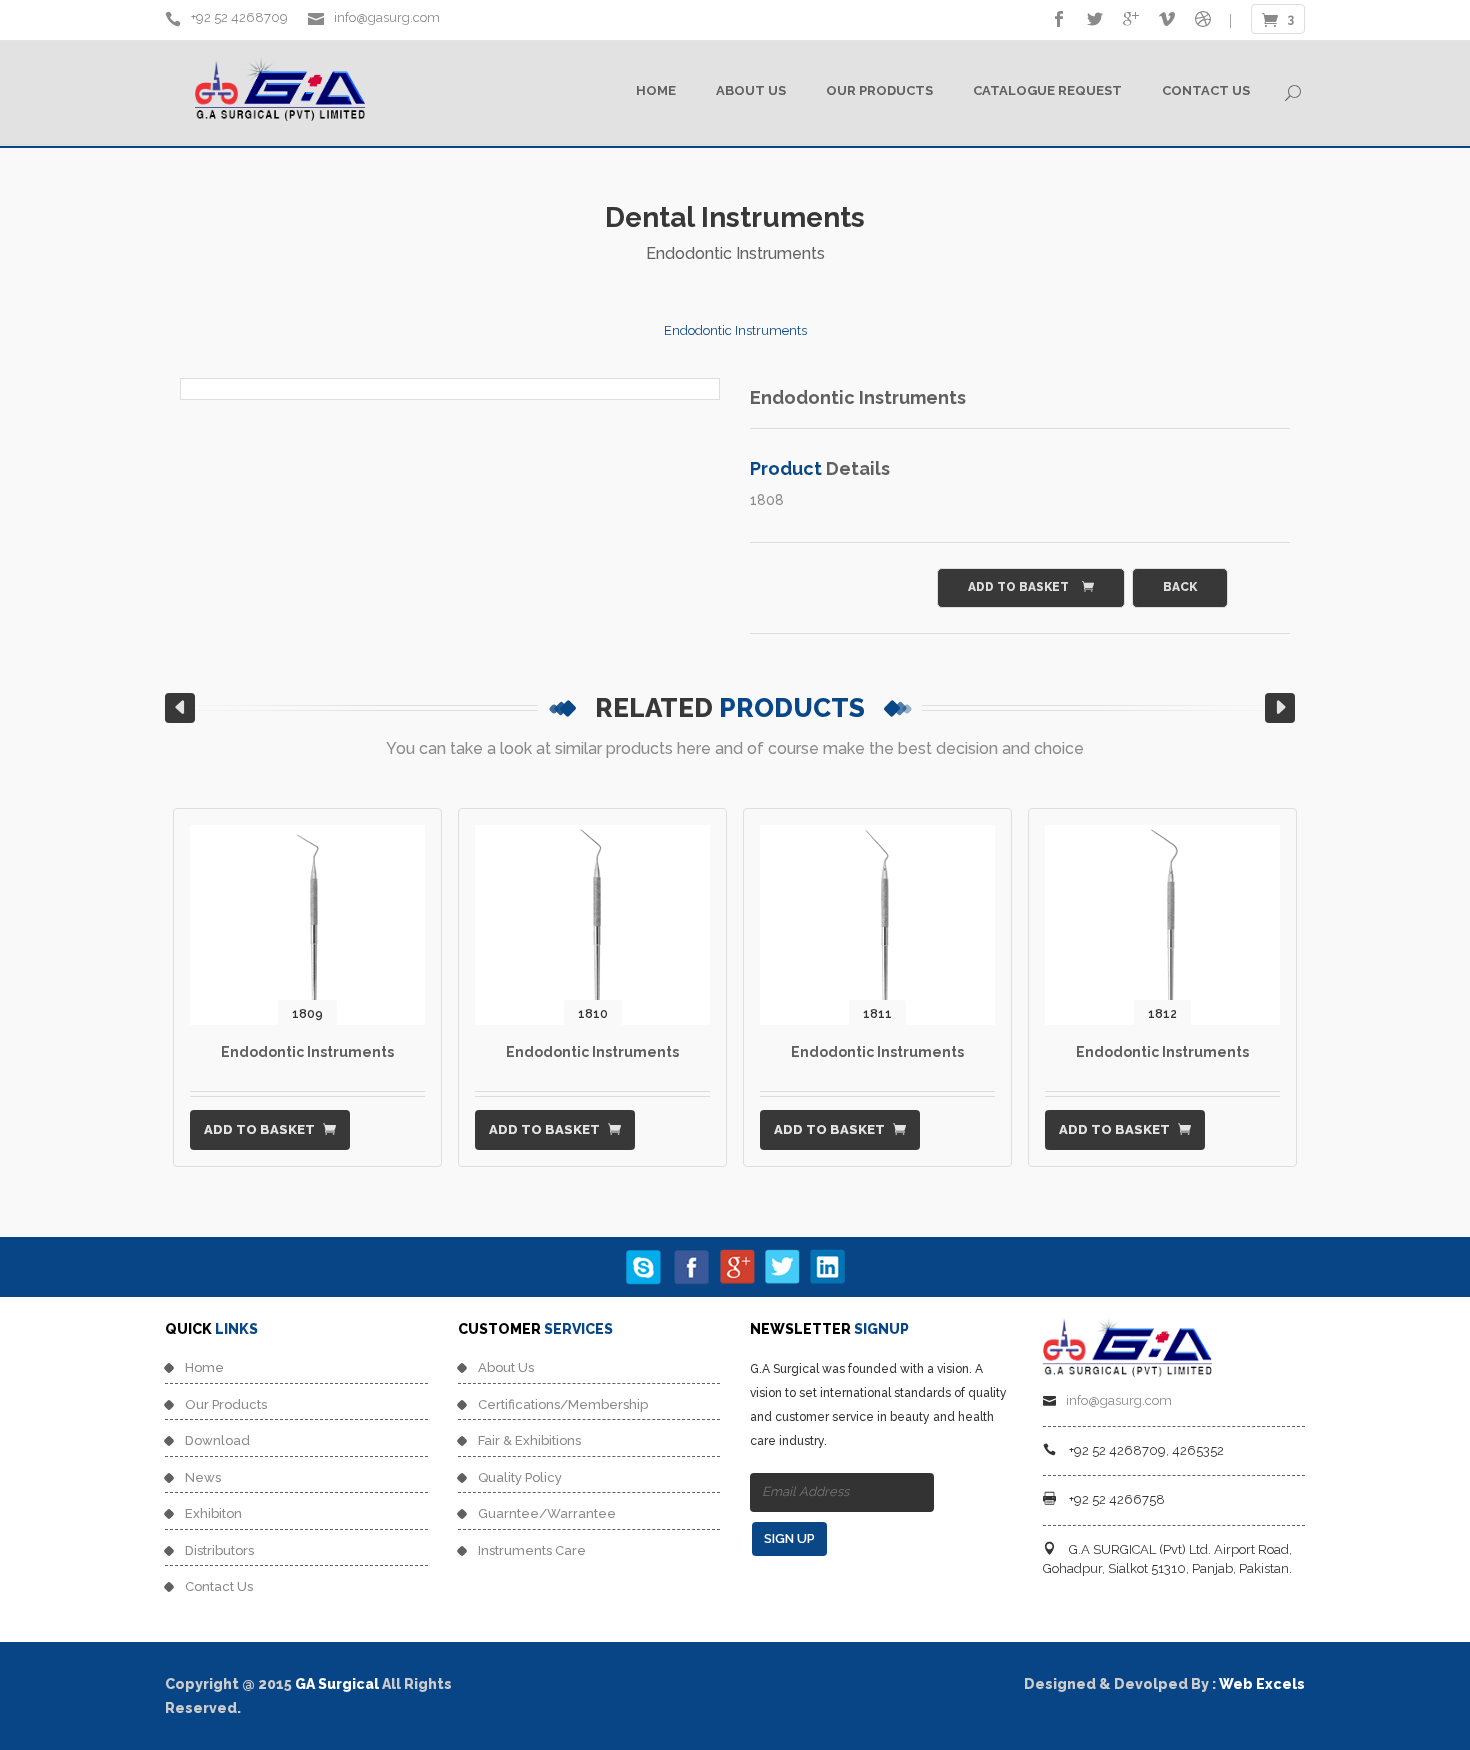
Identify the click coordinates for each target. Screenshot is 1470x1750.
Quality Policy (520, 1477)
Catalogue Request (1047, 90)
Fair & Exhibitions (529, 1440)
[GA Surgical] (1128, 1342)
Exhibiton (213, 1513)
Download (217, 1440)
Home (656, 90)
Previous (135, 399)
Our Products (879, 90)
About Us (751, 90)
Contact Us (1206, 90)
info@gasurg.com (385, 17)
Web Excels (1262, 1684)
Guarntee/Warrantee (547, 1513)
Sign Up (789, 1538)
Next (765, 399)
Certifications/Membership (563, 1404)
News (203, 1477)
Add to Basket (1020, 587)
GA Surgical (337, 1684)
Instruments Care (532, 1550)
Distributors (219, 1550)
